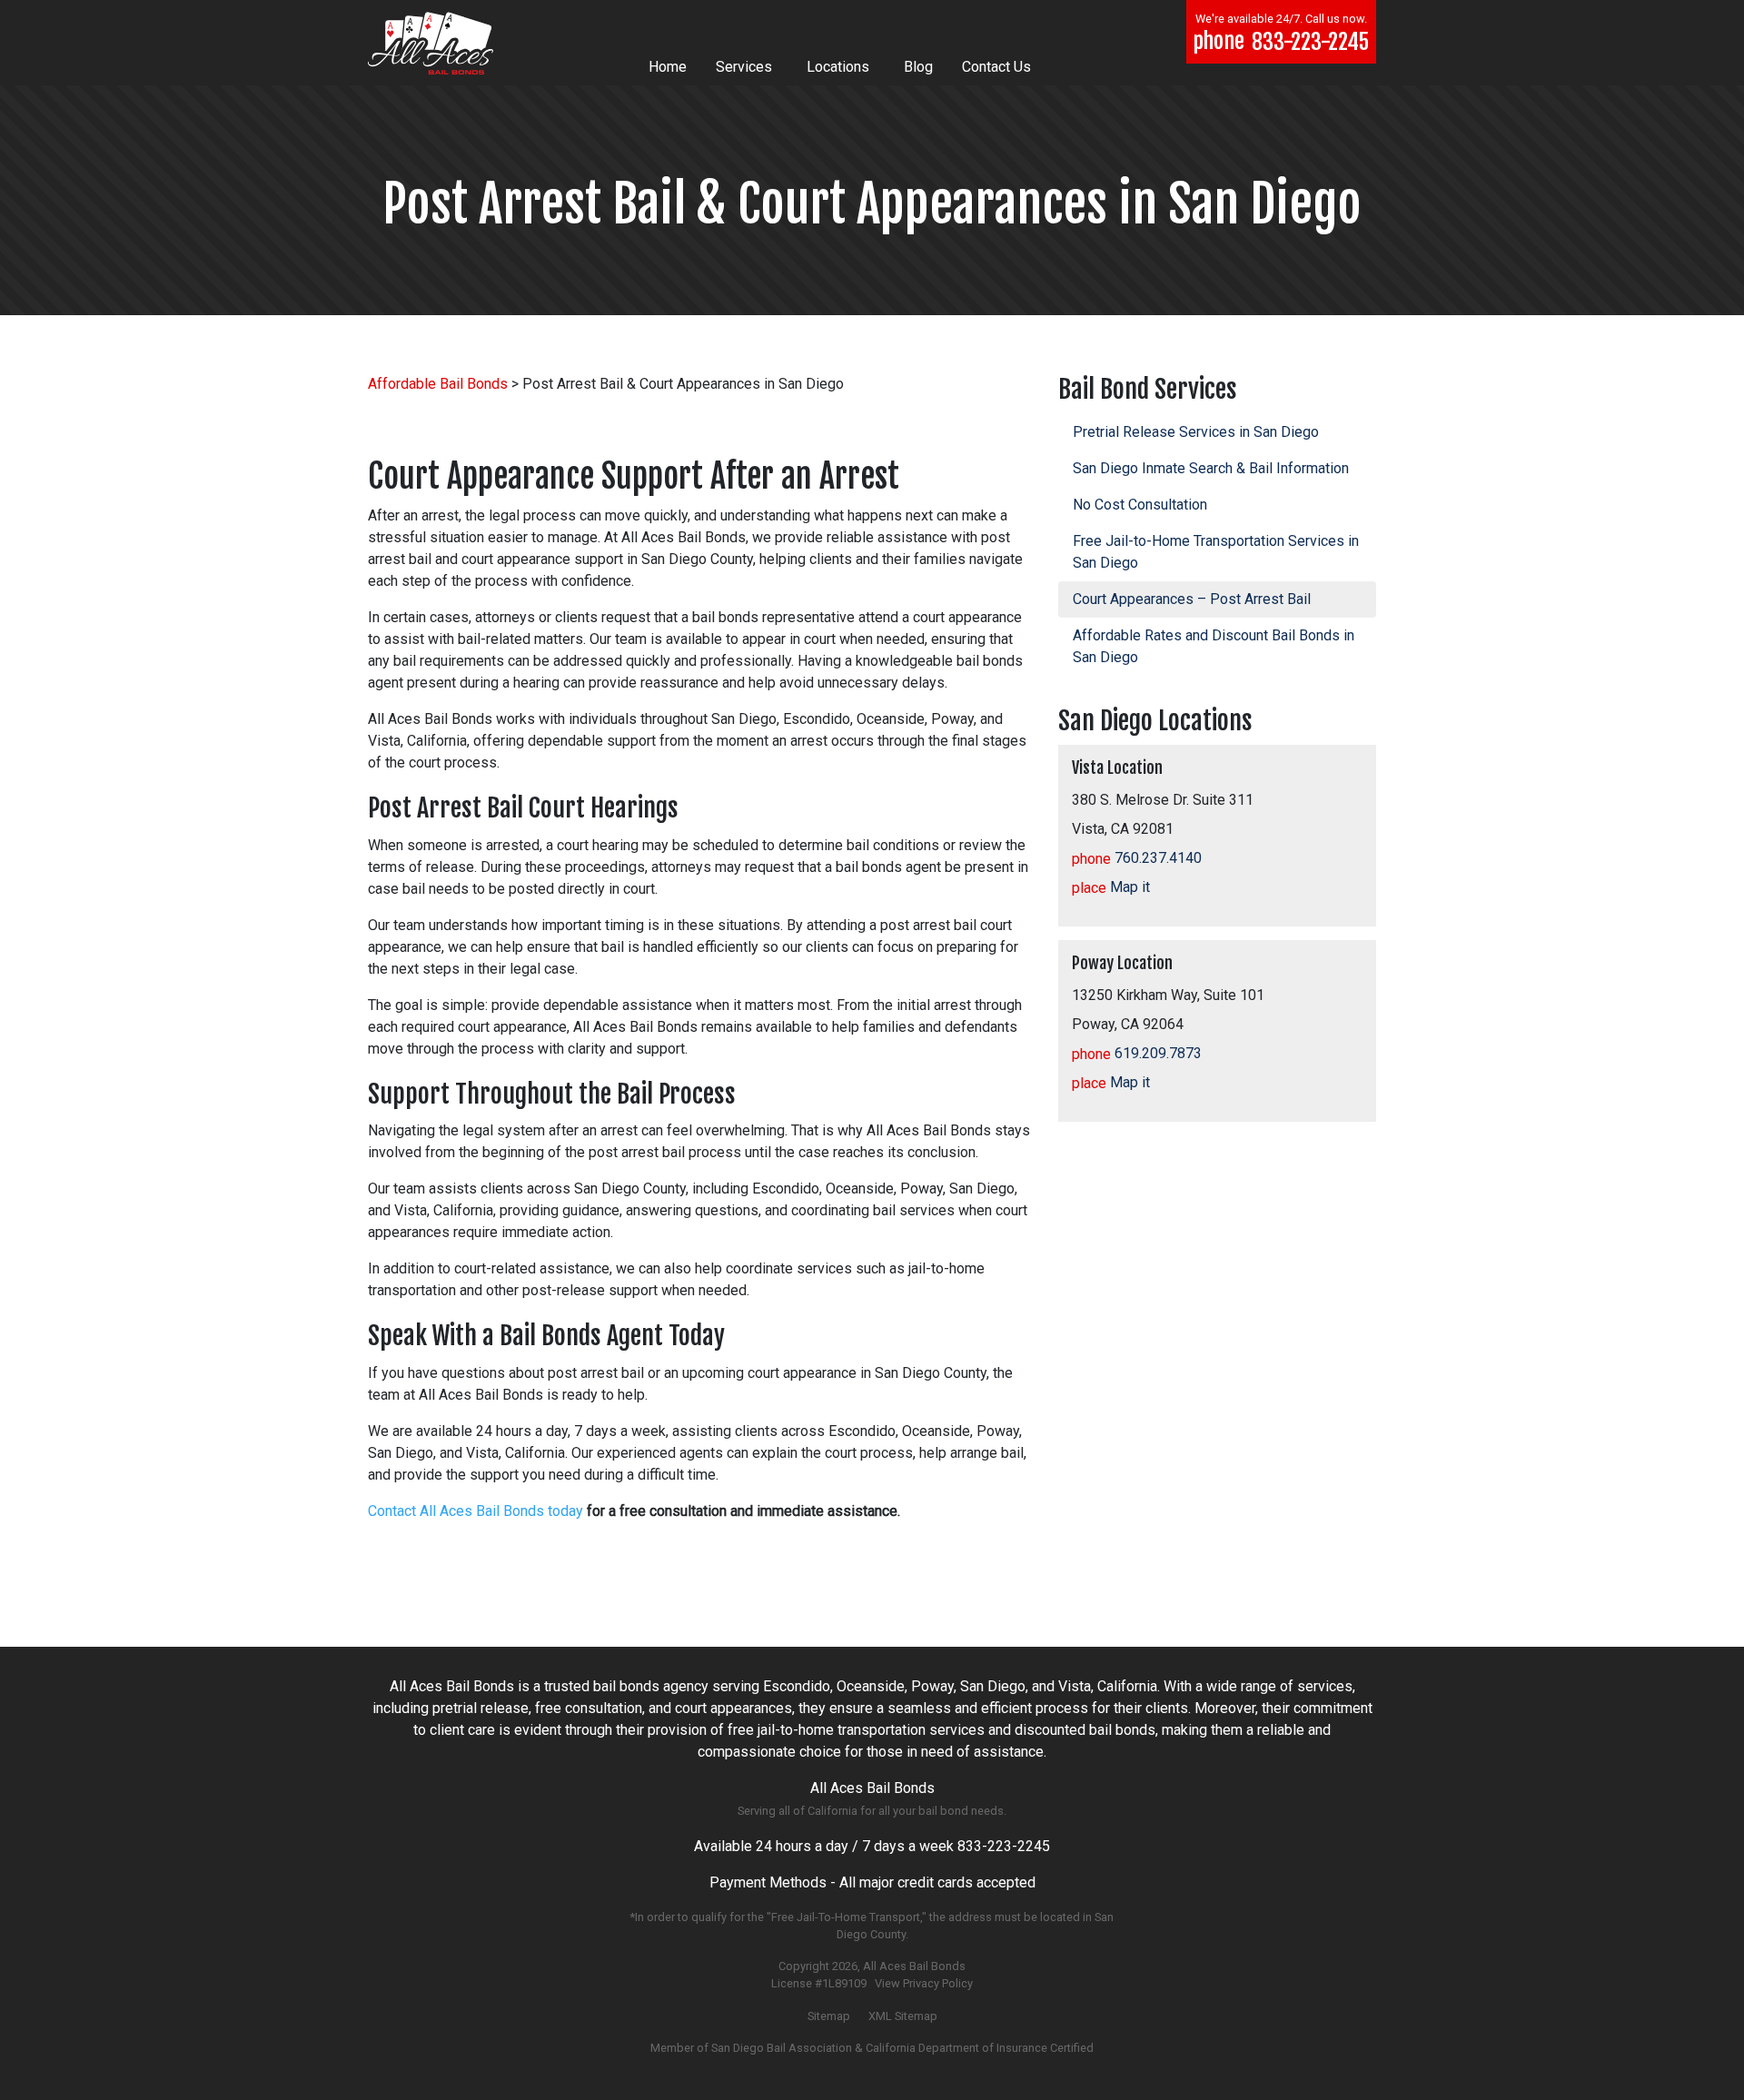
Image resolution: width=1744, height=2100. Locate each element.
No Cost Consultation (1140, 505)
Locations (838, 67)
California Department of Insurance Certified (980, 2048)
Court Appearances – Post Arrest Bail (1192, 599)
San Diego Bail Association (782, 2048)
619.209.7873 (1137, 1053)
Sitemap (829, 2016)
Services (744, 67)
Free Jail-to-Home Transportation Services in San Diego (1216, 552)
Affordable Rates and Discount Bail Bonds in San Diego (1214, 646)
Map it (1111, 887)
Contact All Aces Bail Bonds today (476, 1511)
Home (668, 67)
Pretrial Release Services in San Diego (1196, 432)
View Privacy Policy (924, 1983)
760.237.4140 (1137, 858)
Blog (918, 67)
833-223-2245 (1004, 1846)
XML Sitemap (903, 2016)
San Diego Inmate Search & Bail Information (1211, 468)
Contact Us (996, 67)
